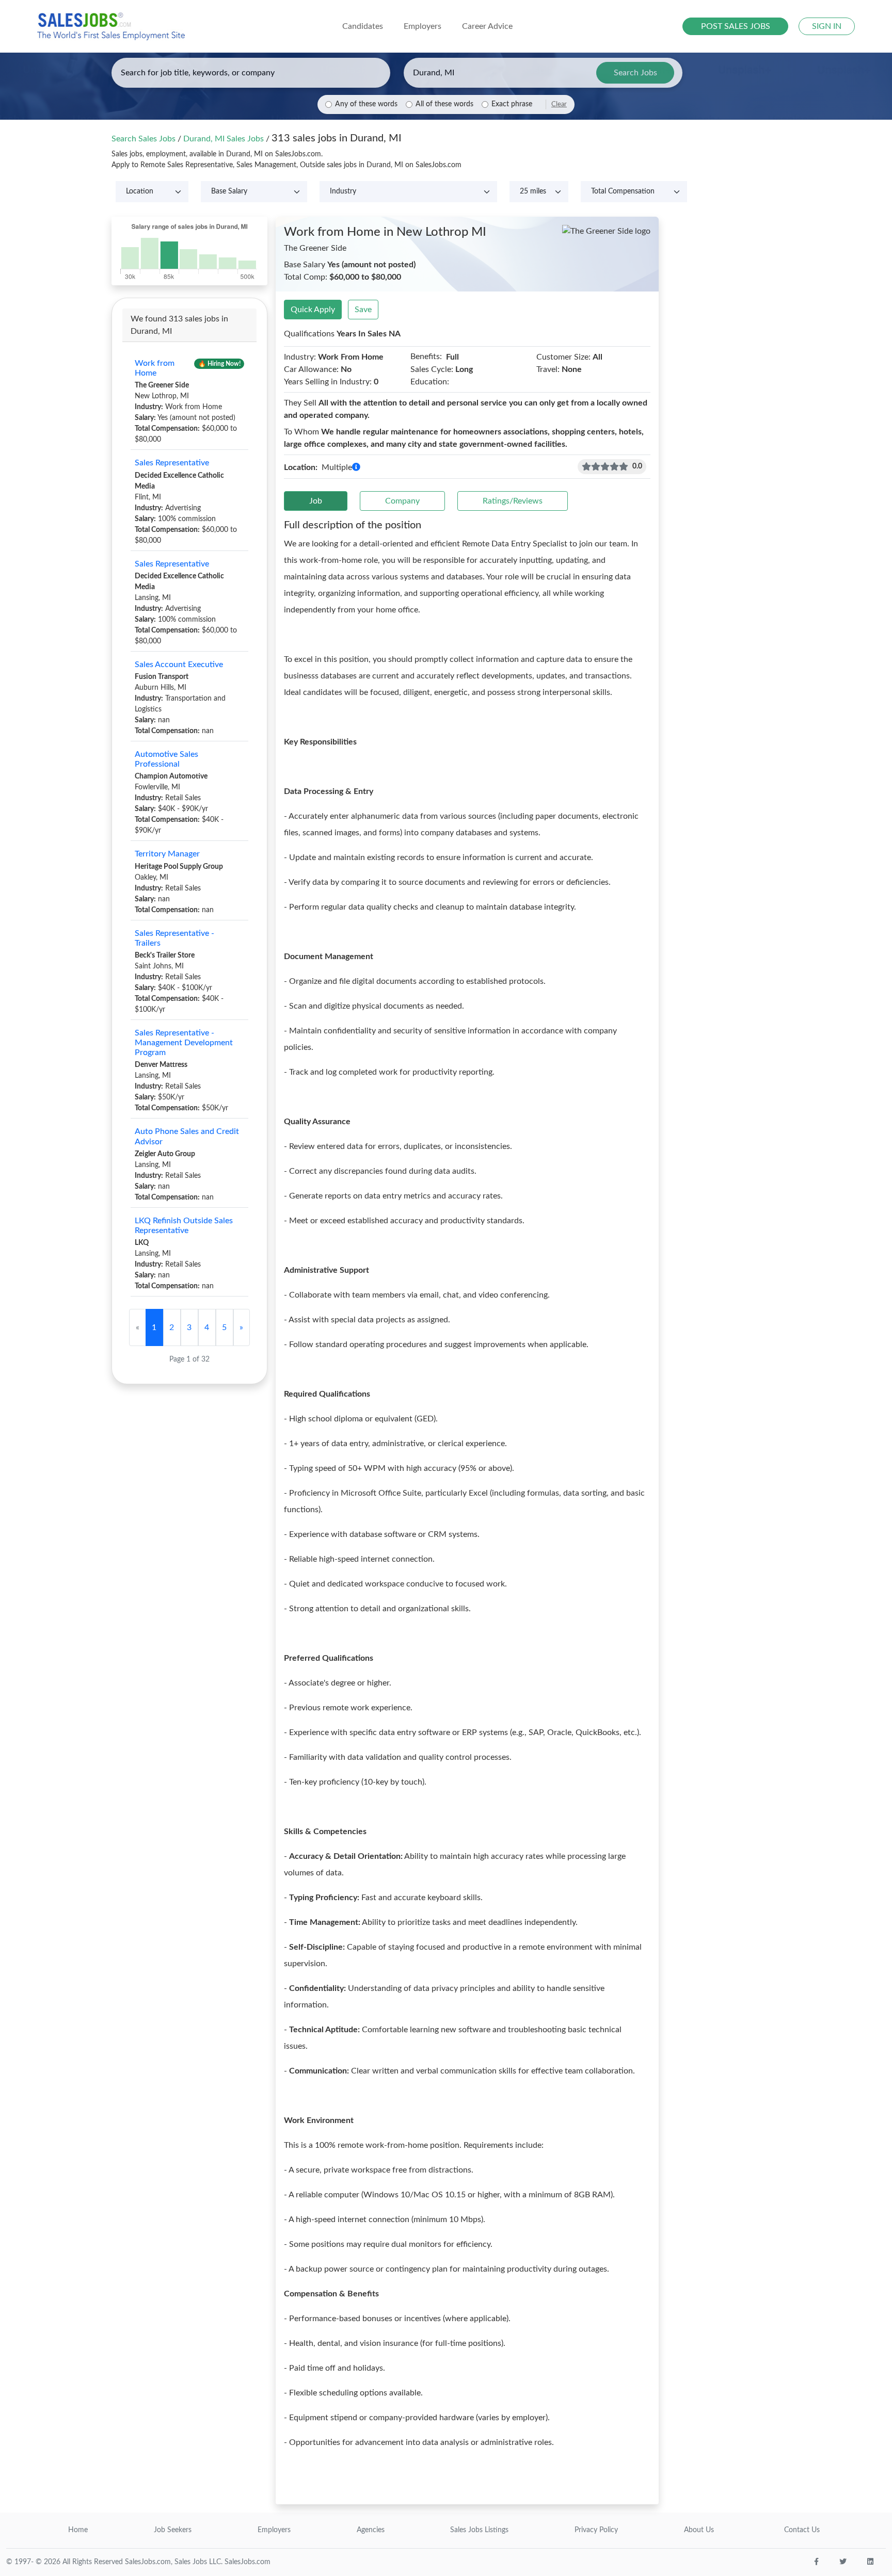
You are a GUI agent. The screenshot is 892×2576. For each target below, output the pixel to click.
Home (78, 2530)
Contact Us (802, 2530)
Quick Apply (313, 310)
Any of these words (366, 104)
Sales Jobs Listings (479, 2530)
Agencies (371, 2530)
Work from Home (155, 368)
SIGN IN (827, 26)
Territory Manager (167, 854)
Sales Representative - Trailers (174, 938)
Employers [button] (423, 26)
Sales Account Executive (179, 665)
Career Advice (487, 26)
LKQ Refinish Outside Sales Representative (184, 1226)
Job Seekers (173, 2530)
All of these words (444, 104)
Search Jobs (635, 73)
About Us (699, 2530)
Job (316, 501)
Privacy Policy (596, 2530)
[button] (356, 467)
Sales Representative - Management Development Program (184, 1043)
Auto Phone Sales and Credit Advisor (187, 1136)
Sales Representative (172, 463)
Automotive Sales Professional (166, 759)
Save (363, 310)
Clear (559, 104)
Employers (274, 2530)
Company (402, 501)
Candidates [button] (363, 26)
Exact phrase (512, 104)
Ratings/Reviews (513, 501)
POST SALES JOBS (736, 26)
